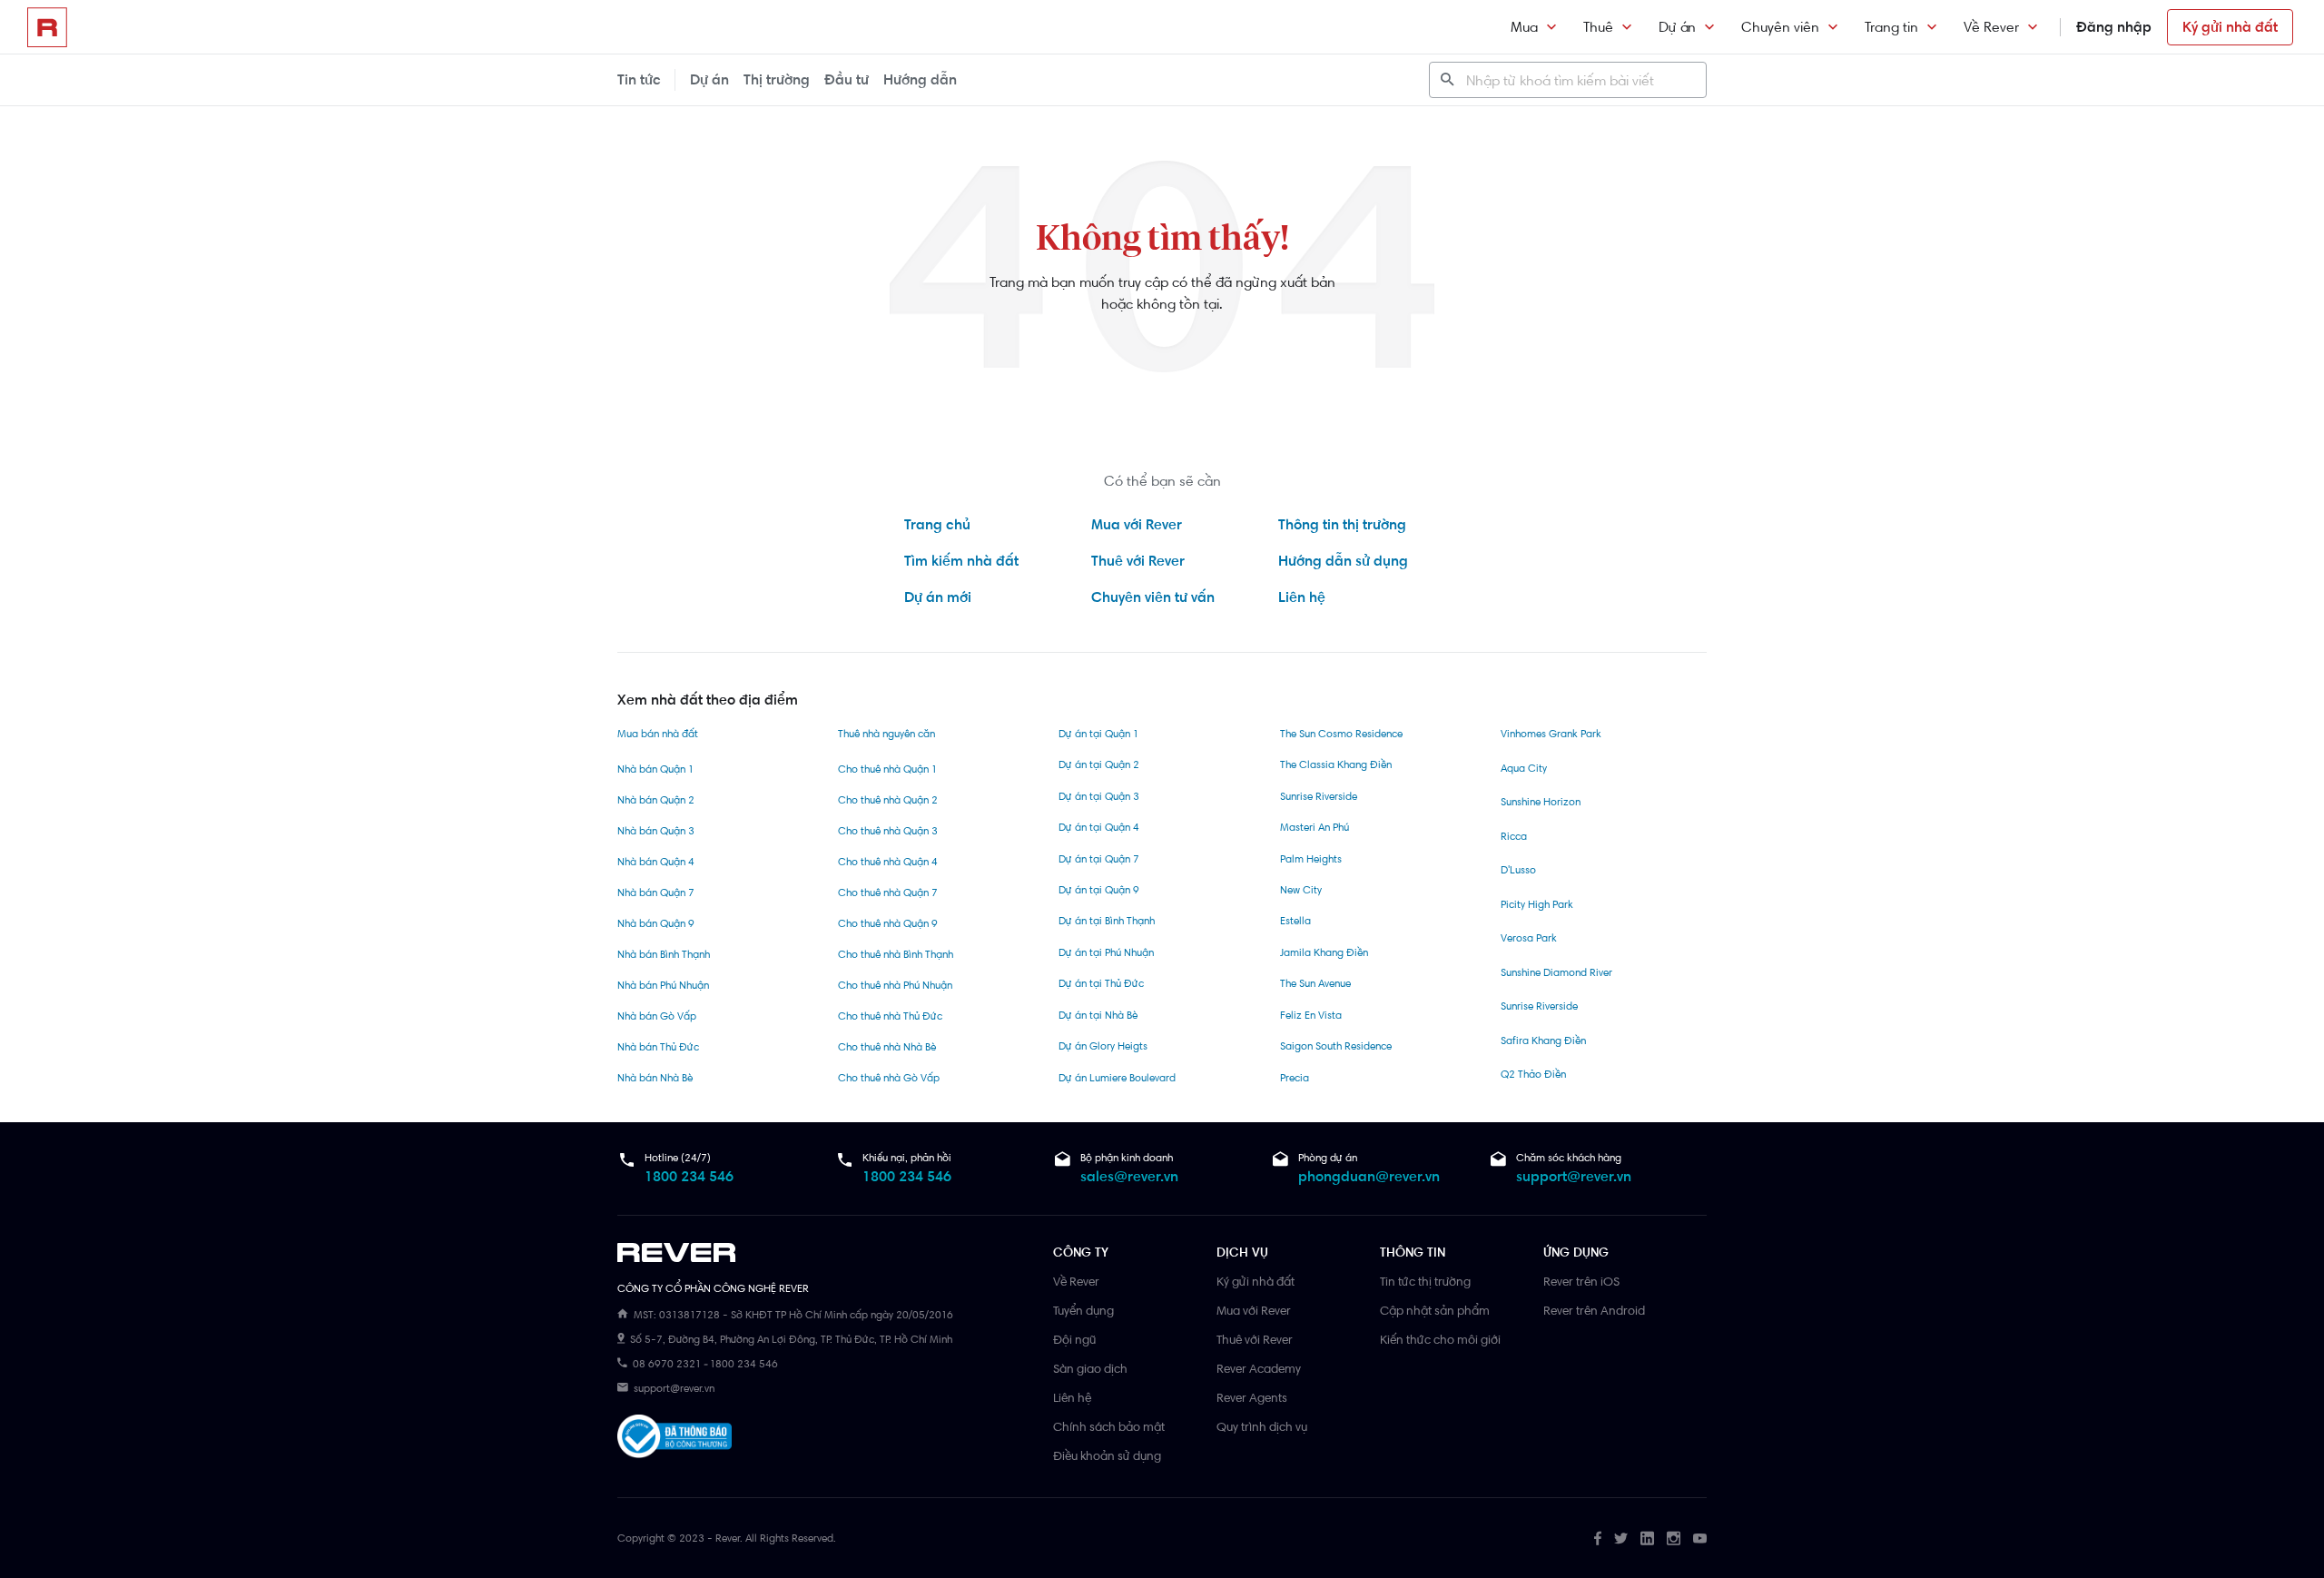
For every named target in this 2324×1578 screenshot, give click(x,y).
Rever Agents (1252, 1397)
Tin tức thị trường (1425, 1281)
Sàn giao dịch (1090, 1368)
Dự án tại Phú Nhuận (1106, 952)
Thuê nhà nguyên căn (886, 734)
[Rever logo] (47, 27)
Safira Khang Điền (1543, 1040)
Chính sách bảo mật (1109, 1426)
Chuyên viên (1780, 27)
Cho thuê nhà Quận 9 (888, 923)
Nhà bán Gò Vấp (657, 1016)
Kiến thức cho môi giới (1440, 1339)
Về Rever (1991, 27)
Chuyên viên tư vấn (1153, 597)
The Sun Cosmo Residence (1341, 734)
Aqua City (1524, 768)
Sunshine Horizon (1541, 802)
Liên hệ (1302, 597)
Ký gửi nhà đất (2230, 27)
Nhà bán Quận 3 (656, 831)
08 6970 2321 (667, 1364)
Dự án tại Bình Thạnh (1107, 921)
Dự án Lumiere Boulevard (1117, 1078)
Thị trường (777, 79)
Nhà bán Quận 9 (656, 923)
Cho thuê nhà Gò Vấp (889, 1078)
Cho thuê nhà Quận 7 (888, 893)
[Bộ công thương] (675, 1440)
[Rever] (826, 1253)
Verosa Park (1529, 938)
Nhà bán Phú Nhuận (663, 985)
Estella (1295, 921)
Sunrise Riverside (1319, 796)
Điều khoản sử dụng (1107, 1455)
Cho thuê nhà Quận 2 (888, 800)
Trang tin (1891, 27)
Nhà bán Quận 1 (655, 769)
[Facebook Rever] (1598, 1538)
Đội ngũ (1074, 1339)
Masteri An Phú (1315, 827)
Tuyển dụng (1083, 1310)
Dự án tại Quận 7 (1099, 859)
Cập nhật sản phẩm (1435, 1310)
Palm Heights (1311, 859)
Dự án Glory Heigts (1103, 1046)
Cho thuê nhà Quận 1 (887, 769)
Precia (1295, 1078)
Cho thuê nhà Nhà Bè (887, 1047)
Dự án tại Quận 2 (1099, 764)
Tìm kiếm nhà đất (961, 561)
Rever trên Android (1594, 1310)
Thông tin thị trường (1342, 524)
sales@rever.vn (1129, 1176)
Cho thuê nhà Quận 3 (888, 831)
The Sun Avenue (1315, 983)
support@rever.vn (1574, 1176)
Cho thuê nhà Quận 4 (888, 862)
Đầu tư (847, 79)
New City (1301, 890)
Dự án (1677, 27)
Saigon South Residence (1336, 1046)
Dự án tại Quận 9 (1099, 890)
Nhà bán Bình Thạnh (664, 954)
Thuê (1598, 27)
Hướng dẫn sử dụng (1343, 561)
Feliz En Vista (1311, 1015)
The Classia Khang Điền (1336, 764)
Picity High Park (1537, 904)
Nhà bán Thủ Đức (658, 1047)
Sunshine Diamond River (1556, 972)
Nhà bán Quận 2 (656, 800)
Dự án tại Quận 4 (1099, 827)
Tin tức (639, 79)
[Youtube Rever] (1700, 1538)
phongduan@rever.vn (1369, 1176)
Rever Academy (1259, 1368)
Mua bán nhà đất (658, 734)
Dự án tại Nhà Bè (1098, 1015)
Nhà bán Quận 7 (656, 893)
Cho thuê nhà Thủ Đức (890, 1016)
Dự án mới (938, 597)
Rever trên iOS (1581, 1281)
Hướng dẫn (920, 79)
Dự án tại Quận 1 (1098, 734)
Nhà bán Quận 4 (656, 862)
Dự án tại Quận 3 (1099, 796)
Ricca (1514, 836)
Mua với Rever (1137, 524)
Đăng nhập (2114, 27)
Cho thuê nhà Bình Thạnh (896, 954)
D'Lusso (1518, 870)
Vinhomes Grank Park (1551, 734)
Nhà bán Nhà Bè (655, 1078)
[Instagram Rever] (1674, 1538)
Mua (1524, 27)
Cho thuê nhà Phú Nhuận (895, 985)
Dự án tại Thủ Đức (1101, 983)
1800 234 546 (689, 1176)
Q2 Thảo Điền (1533, 1074)
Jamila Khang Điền (1324, 952)
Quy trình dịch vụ (1262, 1426)
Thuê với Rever (1138, 561)
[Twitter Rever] (1621, 1538)
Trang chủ (937, 524)
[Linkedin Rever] (1647, 1538)
